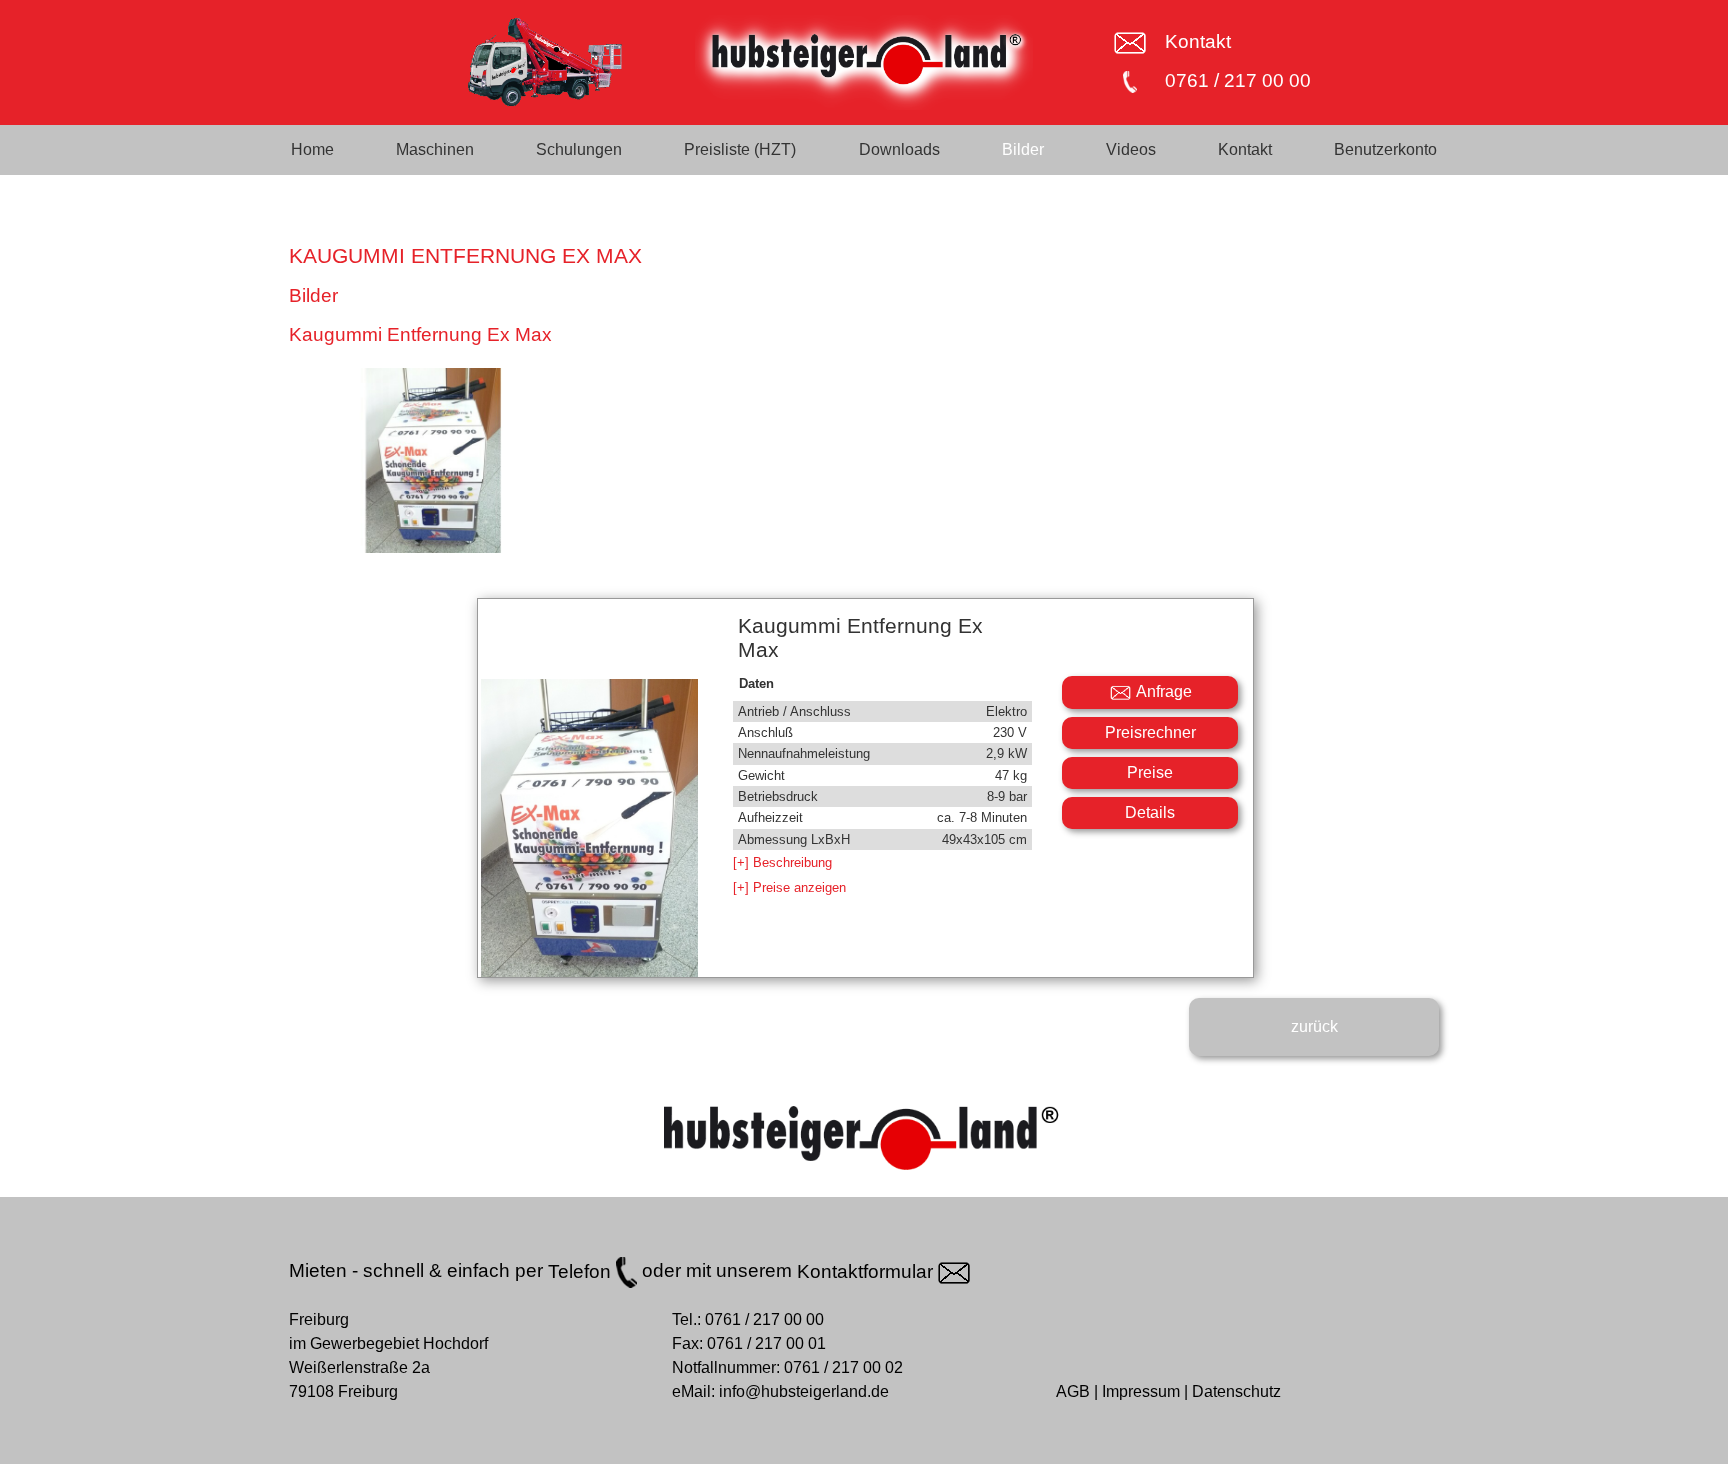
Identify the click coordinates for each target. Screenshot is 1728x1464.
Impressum (1141, 1391)
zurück (1314, 1026)
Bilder (1023, 149)
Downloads (899, 149)
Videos (1131, 149)
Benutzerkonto (1385, 149)
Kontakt (1198, 41)
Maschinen (435, 149)
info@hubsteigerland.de (804, 1391)
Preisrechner (1150, 732)
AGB (1073, 1391)
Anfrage (1162, 691)
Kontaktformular (867, 1271)
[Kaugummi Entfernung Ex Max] (433, 460)
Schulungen (579, 149)
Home (312, 149)
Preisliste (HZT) (740, 149)
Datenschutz (1236, 1391)
